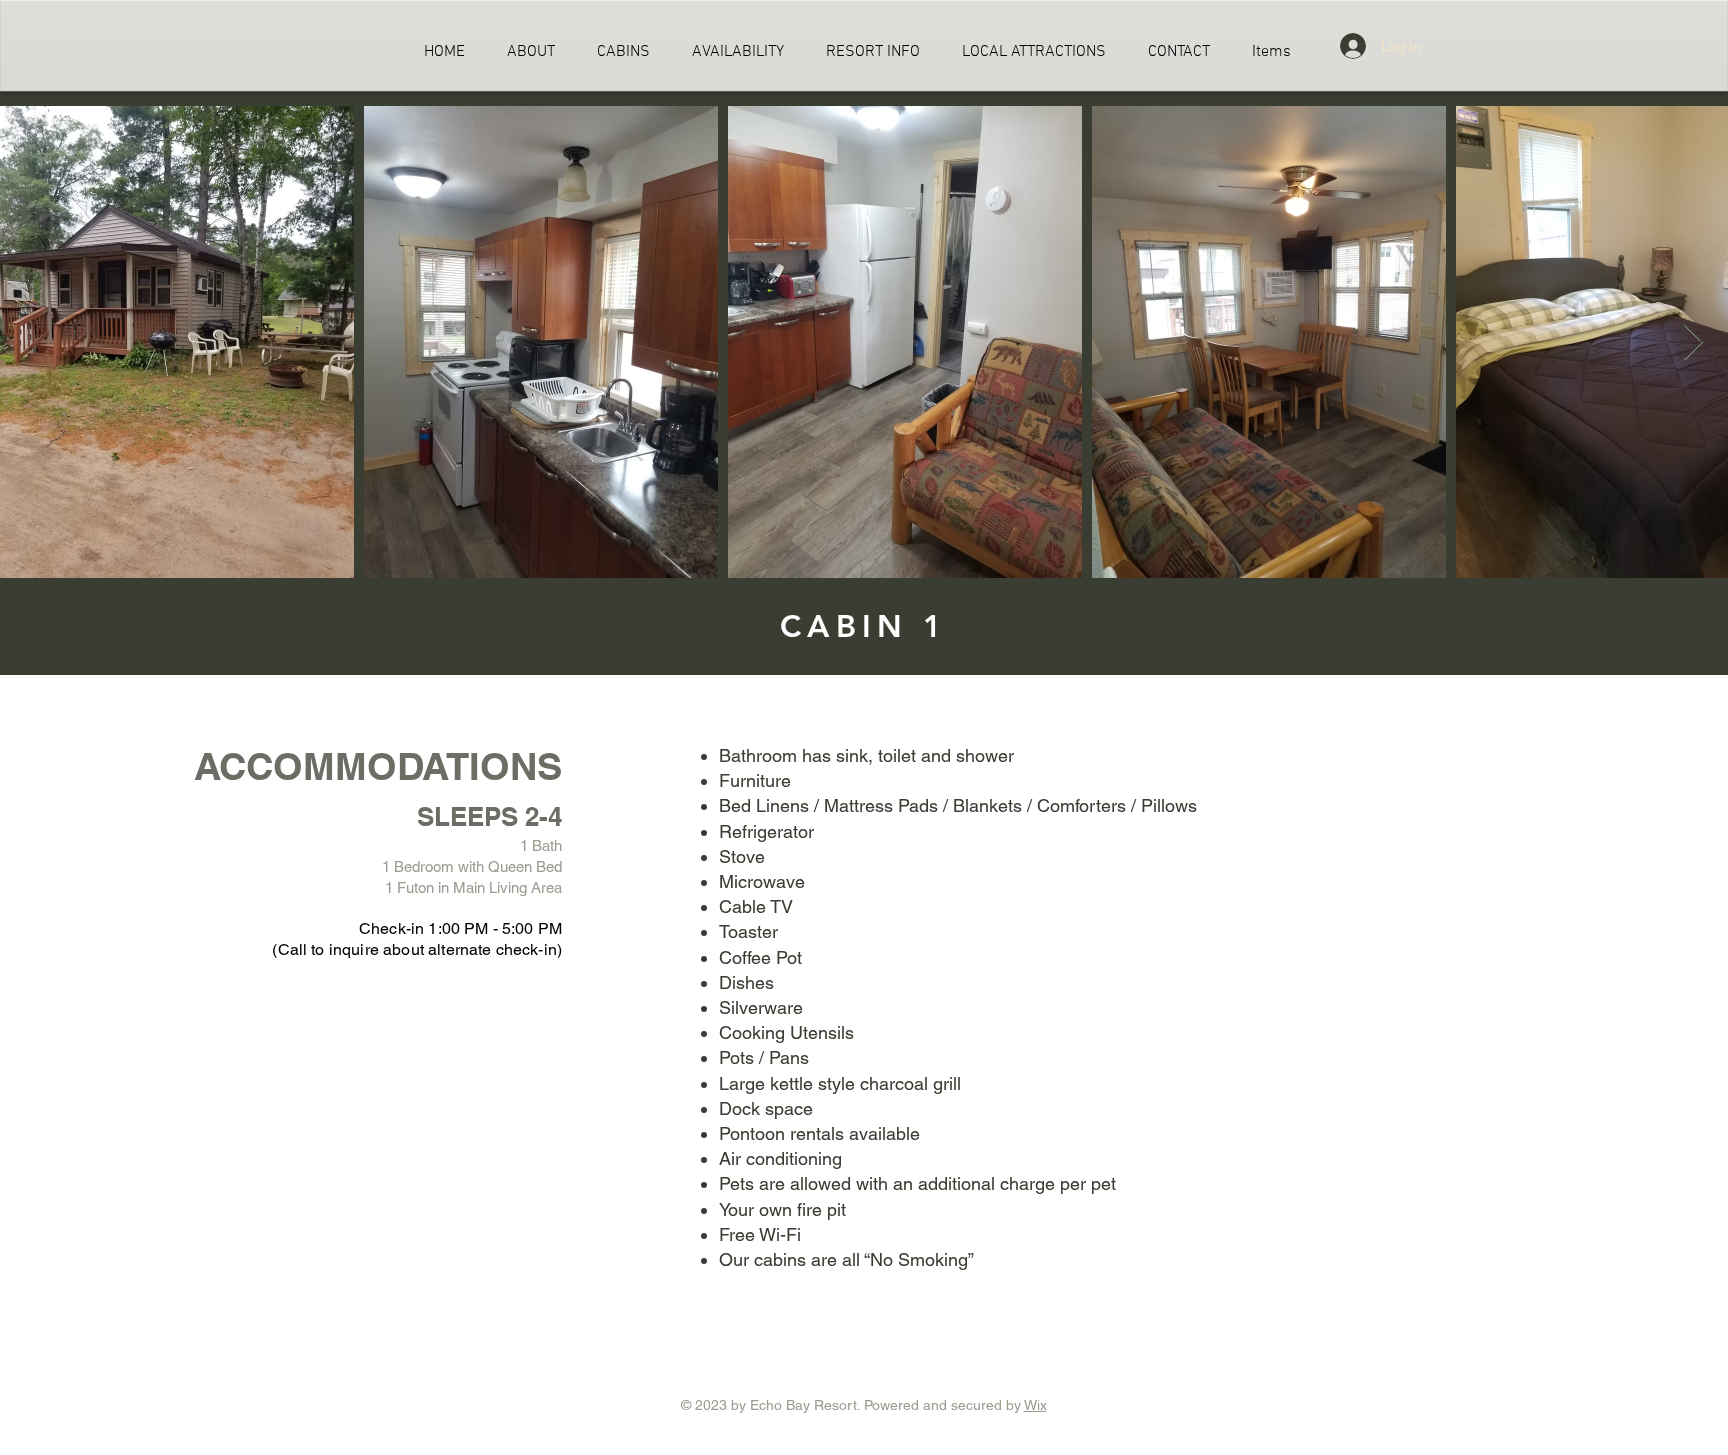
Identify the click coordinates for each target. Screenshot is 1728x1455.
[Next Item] (1693, 342)
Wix (1035, 1405)
